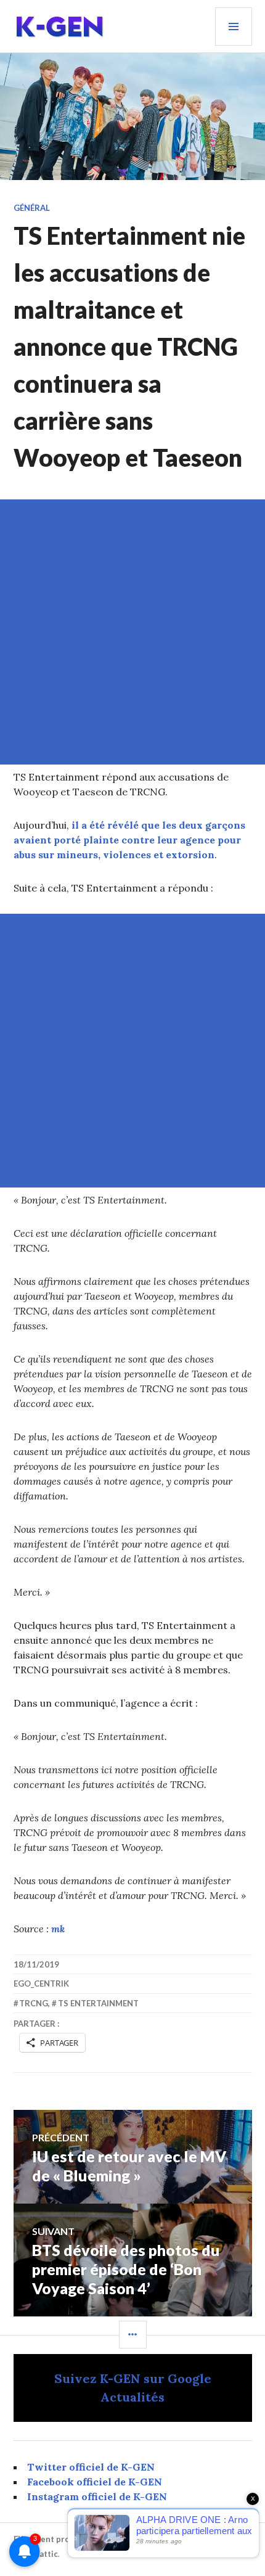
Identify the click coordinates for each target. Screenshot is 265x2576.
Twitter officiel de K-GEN (91, 2467)
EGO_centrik (41, 1983)
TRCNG (34, 2003)
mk (58, 1929)
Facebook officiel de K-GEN (95, 2482)
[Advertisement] (132, 632)
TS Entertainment (98, 2003)
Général (32, 208)
